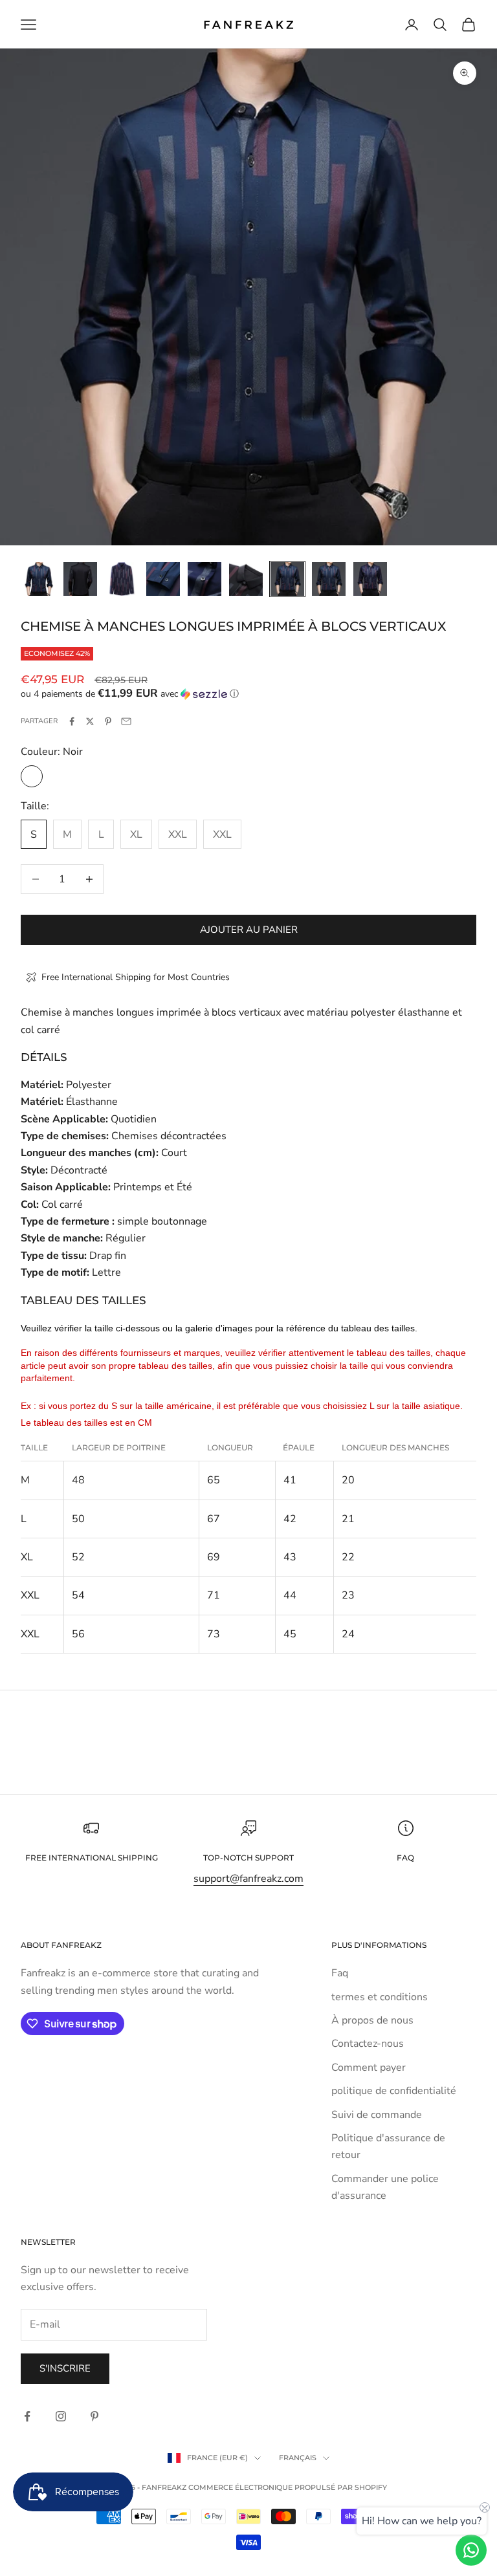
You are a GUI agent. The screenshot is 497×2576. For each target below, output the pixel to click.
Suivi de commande (377, 2115)
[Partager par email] (126, 721)
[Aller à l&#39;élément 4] (163, 579)
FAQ (405, 1858)
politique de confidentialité (394, 2091)
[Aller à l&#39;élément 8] (329, 579)
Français (298, 2458)
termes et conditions (380, 1997)
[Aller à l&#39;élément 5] (204, 579)
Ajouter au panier (249, 930)
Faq (340, 1973)
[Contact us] (471, 2550)
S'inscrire (65, 2368)
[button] (248, 694)
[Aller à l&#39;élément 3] (122, 579)
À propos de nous (372, 2020)
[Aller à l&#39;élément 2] (80, 579)
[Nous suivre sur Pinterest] (94, 2416)
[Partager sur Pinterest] (108, 721)
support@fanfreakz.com (248, 1879)
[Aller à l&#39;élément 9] (370, 579)
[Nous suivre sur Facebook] (27, 2416)
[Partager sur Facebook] (72, 721)
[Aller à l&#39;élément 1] (39, 579)
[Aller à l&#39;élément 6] (246, 579)
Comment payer (369, 2068)
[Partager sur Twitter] (90, 721)
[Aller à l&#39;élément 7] (287, 579)
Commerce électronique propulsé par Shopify (288, 2487)
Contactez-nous (368, 2044)
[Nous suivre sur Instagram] (61, 2416)
